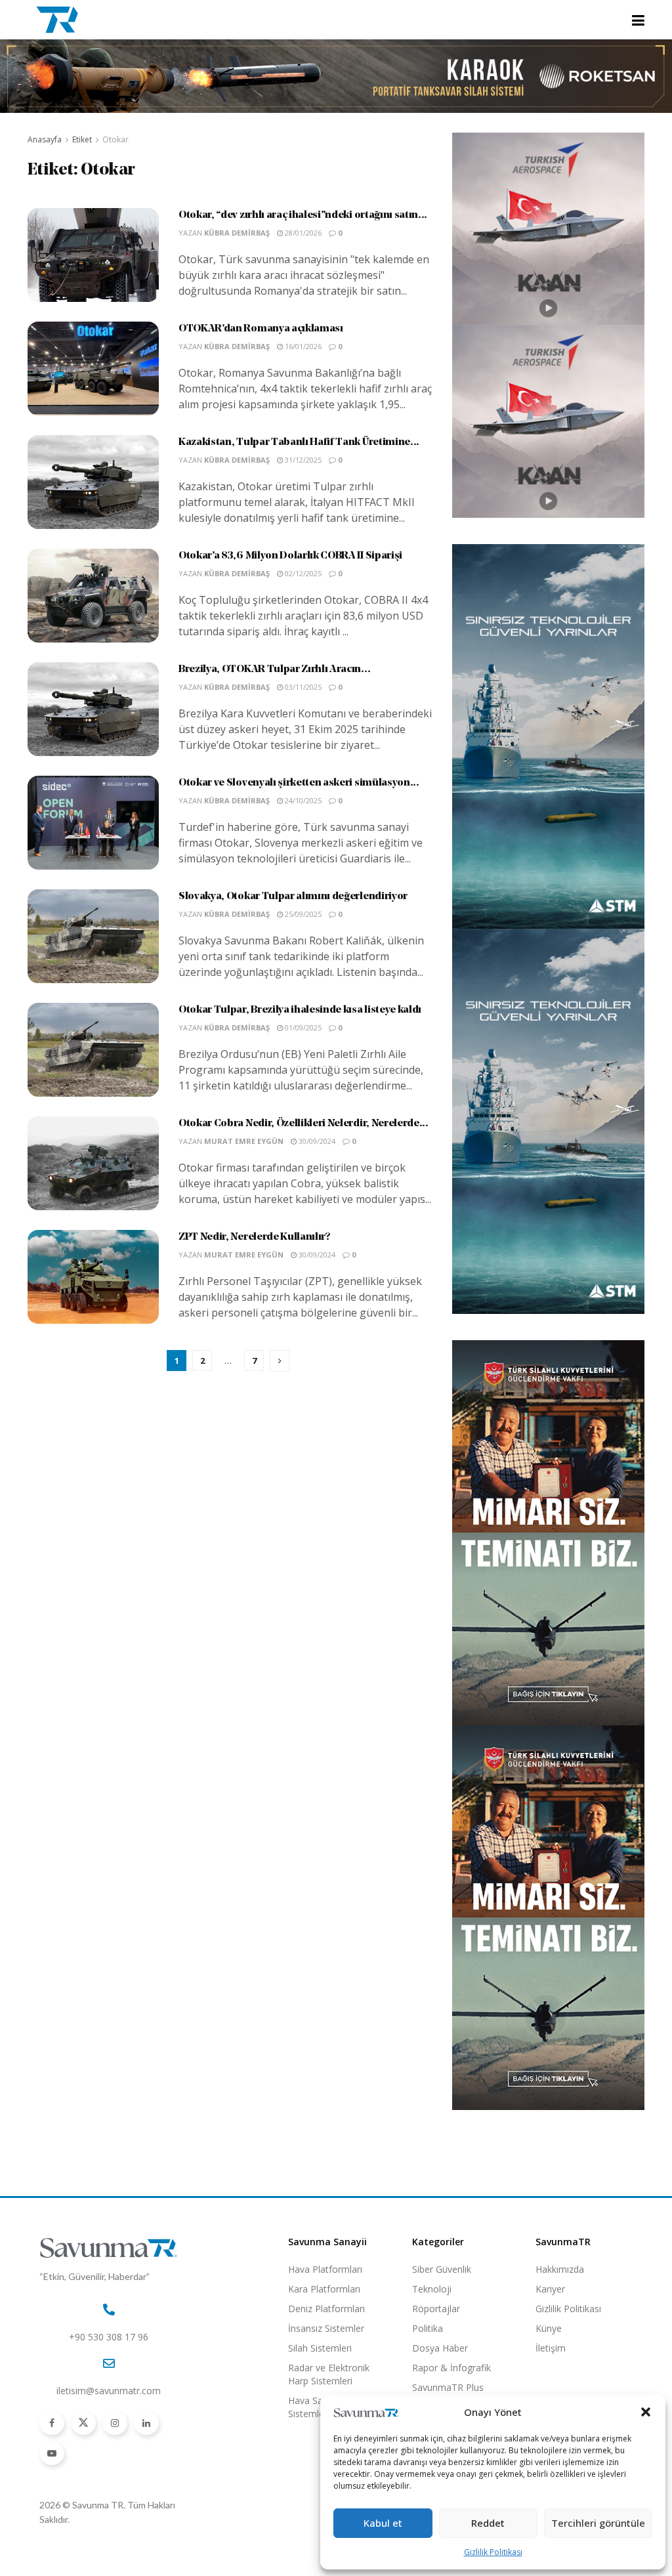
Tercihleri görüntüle (598, 2523)
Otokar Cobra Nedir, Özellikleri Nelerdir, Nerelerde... (304, 1124)
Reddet (488, 2523)
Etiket (82, 139)
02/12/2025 (302, 573)
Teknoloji (432, 2289)
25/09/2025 (302, 914)
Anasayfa (45, 139)
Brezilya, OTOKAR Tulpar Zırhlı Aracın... (274, 669)
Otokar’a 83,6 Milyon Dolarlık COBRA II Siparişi (290, 556)
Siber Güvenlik (442, 2269)
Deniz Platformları (326, 2309)
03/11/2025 (302, 687)
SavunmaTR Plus (448, 2387)
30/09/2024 (316, 1141)
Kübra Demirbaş (237, 233)
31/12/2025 (302, 460)
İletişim (551, 2348)
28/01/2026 (302, 233)
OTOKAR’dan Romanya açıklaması (261, 329)
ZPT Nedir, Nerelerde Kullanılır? (254, 1237)
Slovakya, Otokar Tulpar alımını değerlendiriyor (293, 897)
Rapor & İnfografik (451, 2368)
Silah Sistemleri (320, 2348)
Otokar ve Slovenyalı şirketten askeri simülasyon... (299, 783)
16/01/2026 (302, 346)
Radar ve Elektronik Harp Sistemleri (329, 2374)
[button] (646, 2412)
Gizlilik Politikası (493, 2552)
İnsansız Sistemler (326, 2328)
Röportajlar (436, 2309)
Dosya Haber (440, 2348)
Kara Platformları (324, 2289)
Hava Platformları (325, 2269)
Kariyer (550, 2289)
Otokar (115, 139)
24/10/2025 (302, 800)
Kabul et (383, 2523)
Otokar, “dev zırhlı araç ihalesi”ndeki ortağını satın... (303, 215)
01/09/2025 (302, 1027)
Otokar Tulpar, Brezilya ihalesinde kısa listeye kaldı (300, 1010)
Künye (549, 2328)
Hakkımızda (560, 2269)
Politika (428, 2328)
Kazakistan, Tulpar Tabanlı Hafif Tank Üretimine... (299, 442)
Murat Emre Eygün (244, 1141)
